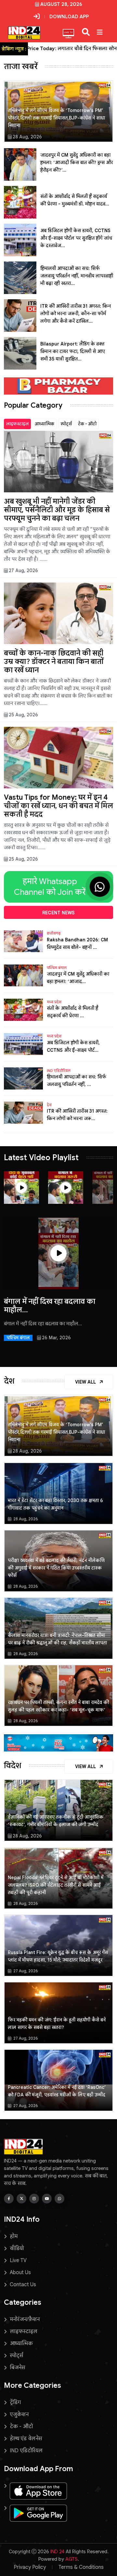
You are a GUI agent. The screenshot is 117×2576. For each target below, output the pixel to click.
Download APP (69, 17)
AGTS (71, 2559)
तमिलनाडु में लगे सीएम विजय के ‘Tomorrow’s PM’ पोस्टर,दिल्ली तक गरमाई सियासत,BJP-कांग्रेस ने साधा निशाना (56, 118)
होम (14, 2236)
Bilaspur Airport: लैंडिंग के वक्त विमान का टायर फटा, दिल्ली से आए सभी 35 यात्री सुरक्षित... (73, 351)
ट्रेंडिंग (15, 2402)
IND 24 (57, 2552)
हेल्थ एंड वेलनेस (26, 2439)
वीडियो (17, 2248)
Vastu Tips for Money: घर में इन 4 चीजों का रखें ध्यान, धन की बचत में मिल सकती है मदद (58, 806)
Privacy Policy (30, 2567)
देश (49, 1105)
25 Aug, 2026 (23, 715)
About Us (20, 2273)
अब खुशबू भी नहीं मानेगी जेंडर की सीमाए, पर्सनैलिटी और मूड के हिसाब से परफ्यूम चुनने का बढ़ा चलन (57, 510)
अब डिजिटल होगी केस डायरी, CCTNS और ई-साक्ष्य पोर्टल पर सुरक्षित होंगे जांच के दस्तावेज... (76, 238)
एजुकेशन (19, 2414)
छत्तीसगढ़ (54, 933)
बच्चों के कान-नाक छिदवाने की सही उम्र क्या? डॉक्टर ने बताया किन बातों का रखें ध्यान (54, 662)
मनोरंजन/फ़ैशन (25, 2319)
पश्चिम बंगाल (57, 968)
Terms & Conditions (81, 2567)
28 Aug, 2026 (27, 137)
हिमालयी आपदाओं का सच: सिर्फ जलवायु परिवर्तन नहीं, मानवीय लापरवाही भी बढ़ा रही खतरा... (77, 276)
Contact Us (23, 2285)
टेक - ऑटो (87, 424)
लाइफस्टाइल (17, 424)
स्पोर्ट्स (66, 424)
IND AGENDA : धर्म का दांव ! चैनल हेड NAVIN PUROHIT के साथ (54, 1306)
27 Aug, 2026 (23, 570)
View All (86, 1382)
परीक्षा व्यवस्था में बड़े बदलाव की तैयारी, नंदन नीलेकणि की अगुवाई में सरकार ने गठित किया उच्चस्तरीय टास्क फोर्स (56, 1568)
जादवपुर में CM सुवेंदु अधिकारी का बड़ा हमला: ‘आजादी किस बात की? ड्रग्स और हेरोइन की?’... (77, 162)
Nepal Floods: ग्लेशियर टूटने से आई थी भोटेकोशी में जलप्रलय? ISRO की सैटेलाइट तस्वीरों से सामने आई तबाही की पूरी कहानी (56, 1885)
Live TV (18, 2260)
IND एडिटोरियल (59, 1071)
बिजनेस (17, 2368)
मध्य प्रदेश (54, 1002)
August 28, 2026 (61, 4)
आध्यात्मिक (45, 424)
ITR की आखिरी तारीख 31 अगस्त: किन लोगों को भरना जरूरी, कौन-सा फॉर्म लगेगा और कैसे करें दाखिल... (76, 314)
